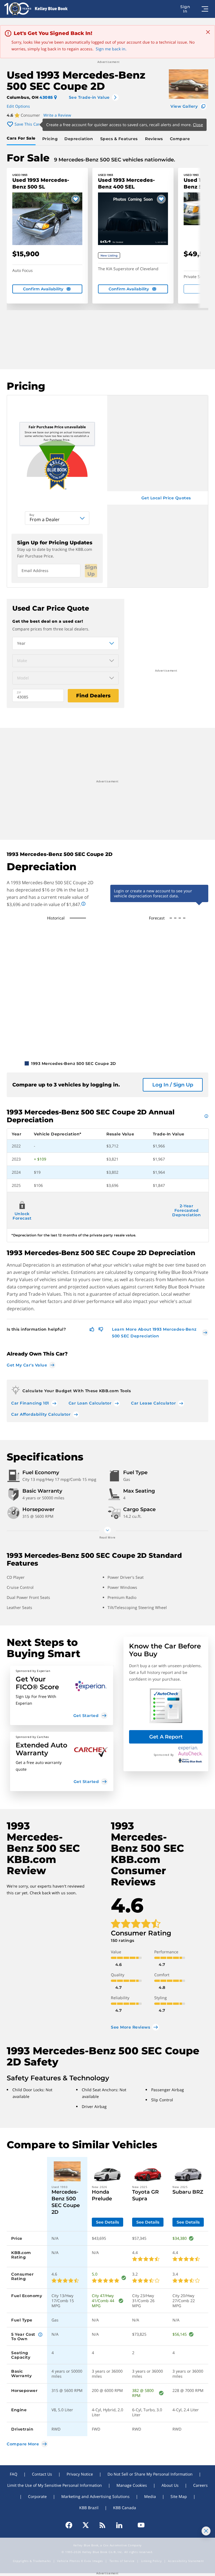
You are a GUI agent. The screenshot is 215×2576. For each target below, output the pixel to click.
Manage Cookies (132, 2485)
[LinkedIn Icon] (119, 2525)
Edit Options (18, 106)
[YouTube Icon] (139, 2525)
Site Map (179, 2496)
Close (198, 125)
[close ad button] (206, 2531)
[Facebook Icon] (71, 2525)
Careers (200, 2485)
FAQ (14, 2474)
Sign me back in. (111, 49)
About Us (170, 2485)
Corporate (37, 2496)
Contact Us (42, 2474)
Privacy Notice (80, 2474)
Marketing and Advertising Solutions (95, 2496)
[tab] (22, 139)
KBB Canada (125, 2508)
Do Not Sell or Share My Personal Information (150, 2474)
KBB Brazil (89, 2508)
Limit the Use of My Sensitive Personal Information (55, 2485)
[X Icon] (86, 2525)
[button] (62, 1695)
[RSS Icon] (102, 2525)
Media (150, 2496)
